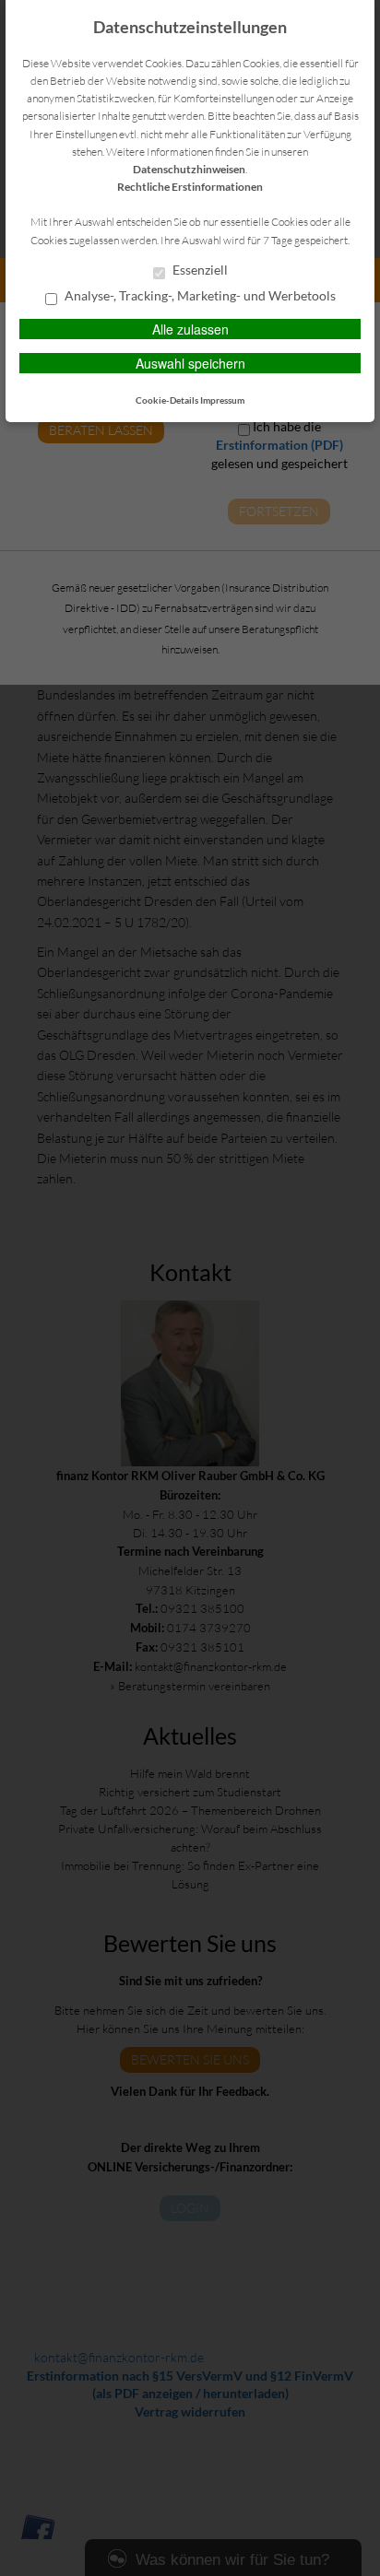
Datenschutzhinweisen (189, 169)
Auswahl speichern (190, 363)
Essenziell (199, 270)
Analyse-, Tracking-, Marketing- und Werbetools (199, 296)
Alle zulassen (190, 329)
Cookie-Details (167, 400)
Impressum (222, 400)
